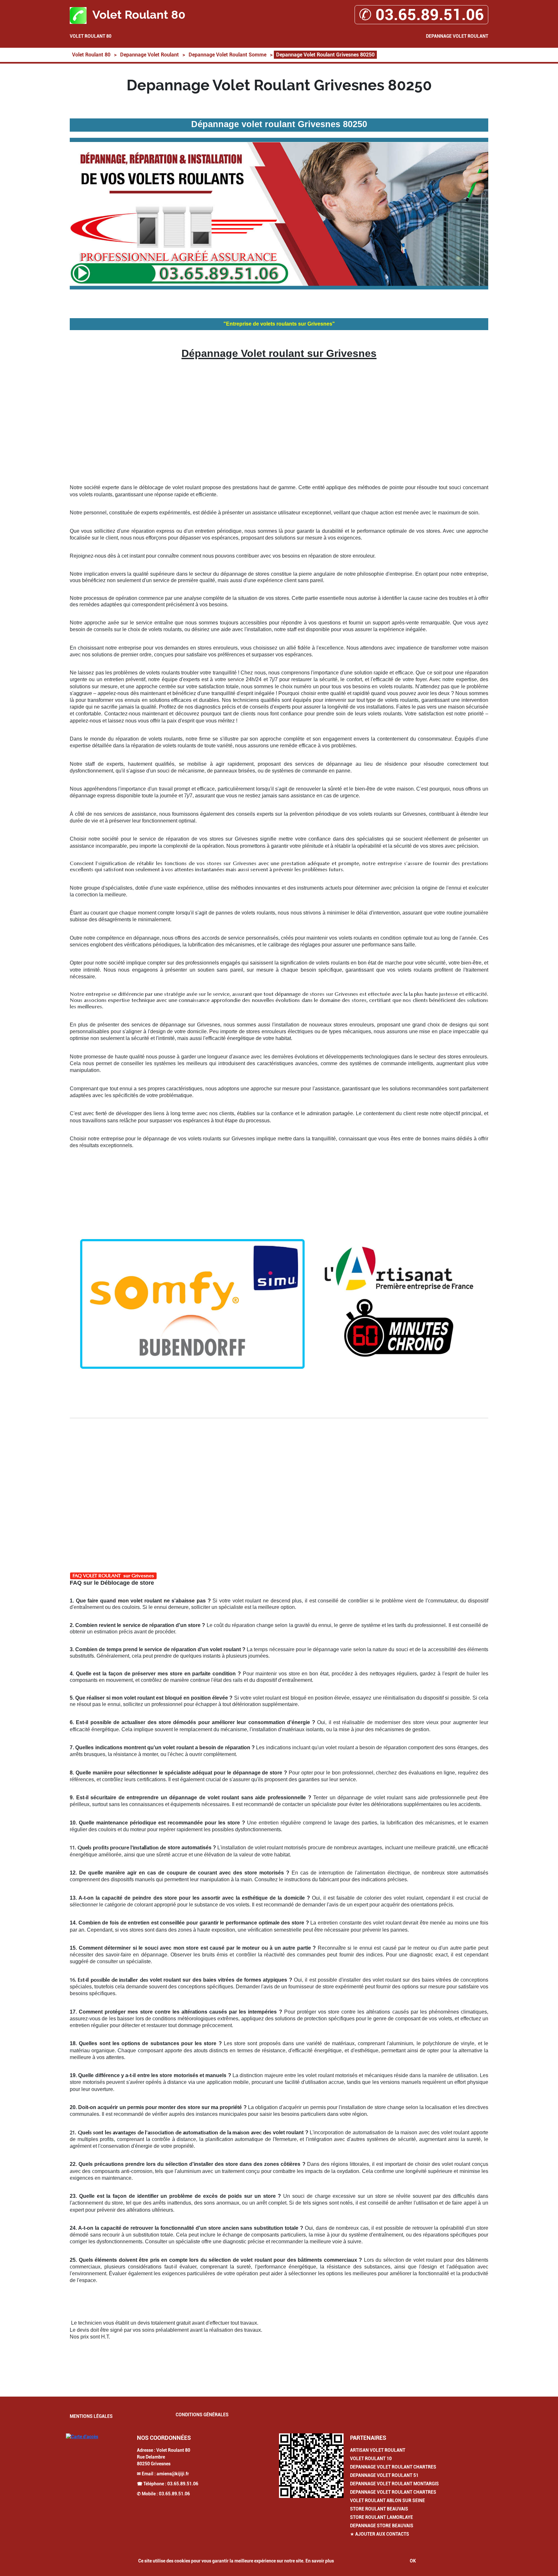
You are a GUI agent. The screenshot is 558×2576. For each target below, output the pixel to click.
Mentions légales (91, 2416)
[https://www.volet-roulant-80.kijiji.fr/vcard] (311, 2466)
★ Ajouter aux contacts (380, 2534)
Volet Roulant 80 (91, 36)
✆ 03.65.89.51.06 (421, 15)
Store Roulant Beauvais (379, 2509)
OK (413, 2561)
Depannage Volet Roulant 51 (384, 2475)
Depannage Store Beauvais (382, 2526)
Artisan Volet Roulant (378, 2450)
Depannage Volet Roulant (457, 36)
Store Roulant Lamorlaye (382, 2517)
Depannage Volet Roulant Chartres (393, 2467)
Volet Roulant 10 (371, 2459)
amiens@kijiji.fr (173, 2474)
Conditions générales (202, 2415)
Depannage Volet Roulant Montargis (394, 2484)
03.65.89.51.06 (183, 2484)
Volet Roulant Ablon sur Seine (387, 2500)
